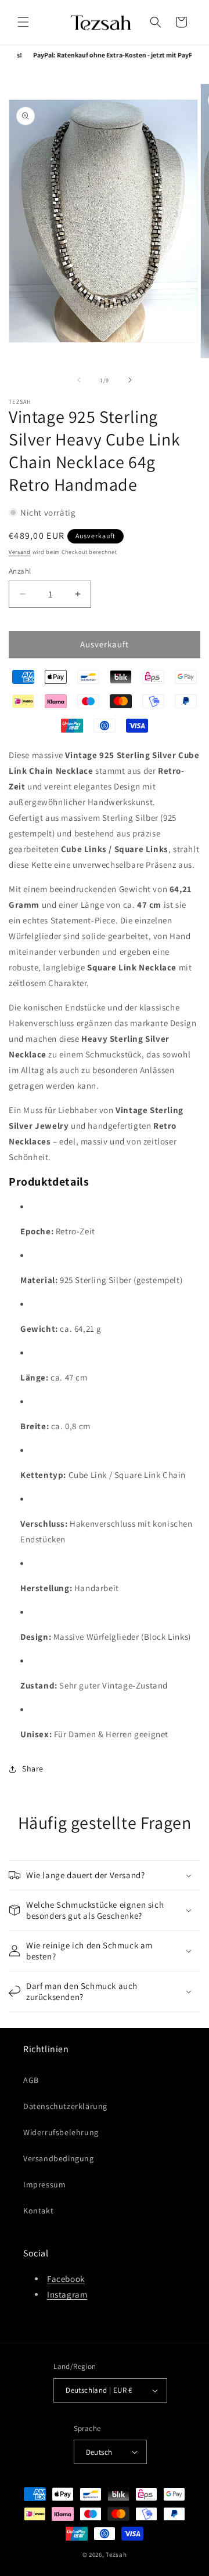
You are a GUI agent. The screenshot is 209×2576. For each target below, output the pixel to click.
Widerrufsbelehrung (61, 2132)
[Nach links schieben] (79, 380)
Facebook (66, 2279)
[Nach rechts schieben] (130, 380)
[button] (23, 22)
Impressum (44, 2184)
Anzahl (20, 571)
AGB (31, 2080)
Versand (20, 552)
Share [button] (33, 1769)
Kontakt (38, 2211)
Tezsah (116, 2555)
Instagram (67, 2294)
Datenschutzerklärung (65, 2106)
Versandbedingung (59, 2158)
